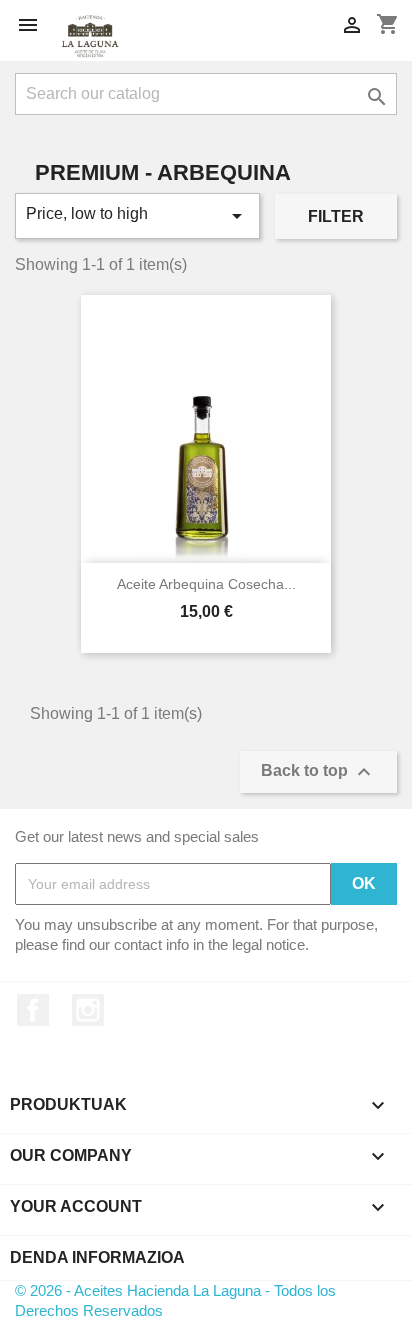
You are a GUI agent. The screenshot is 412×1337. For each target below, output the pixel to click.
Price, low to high (137, 216)
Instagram (88, 1010)
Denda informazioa (97, 1257)
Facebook (33, 1010)
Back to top (318, 772)
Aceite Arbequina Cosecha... (206, 584)
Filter (336, 216)
